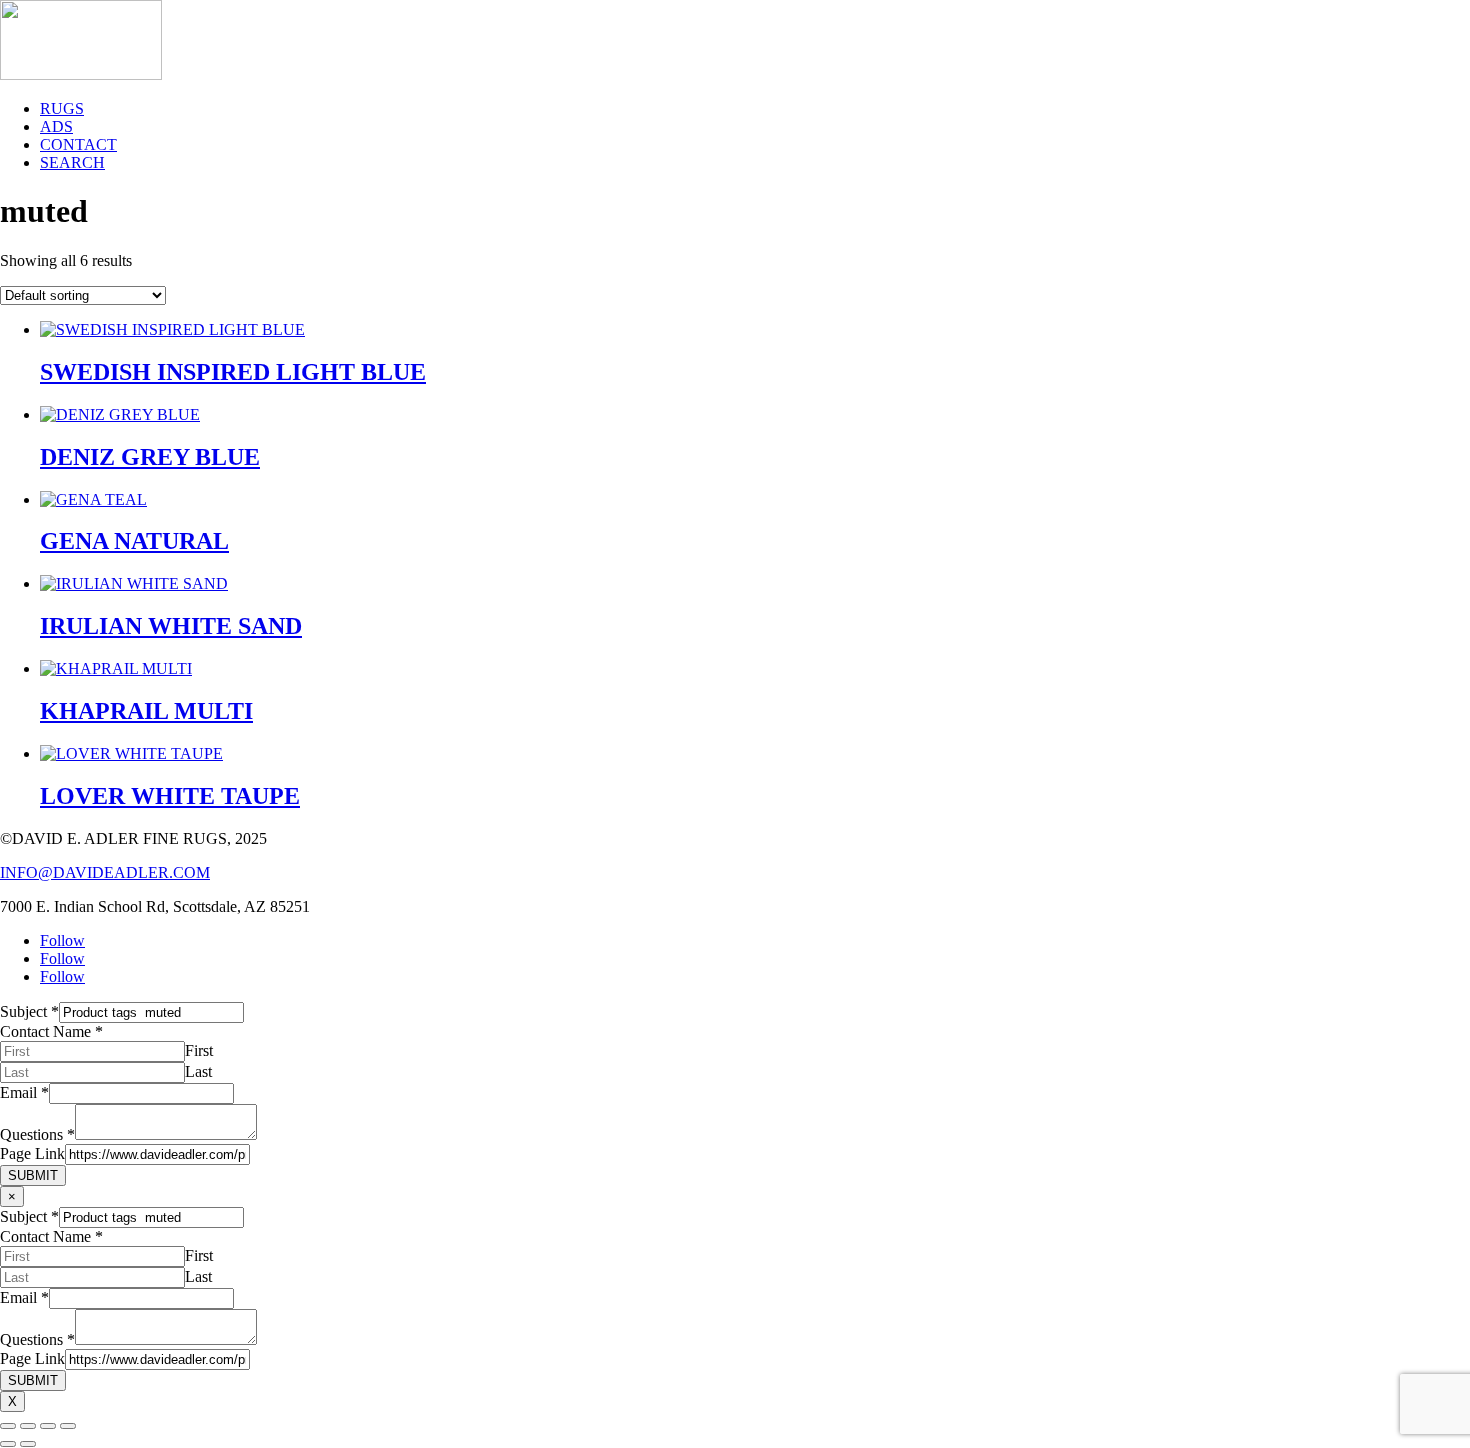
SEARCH (72, 162)
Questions (37, 1134)
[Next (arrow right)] (28, 1444)
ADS (56, 126)
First (199, 1050)
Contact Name (51, 1031)
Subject (29, 1011)
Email (24, 1092)
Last (198, 1071)
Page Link (32, 1153)
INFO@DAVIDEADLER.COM (105, 872)
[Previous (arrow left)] (8, 1444)
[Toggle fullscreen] (28, 1426)
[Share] (48, 1426)
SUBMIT (33, 1175)
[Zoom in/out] (8, 1426)
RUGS (62, 108)
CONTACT (78, 144)
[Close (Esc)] (68, 1426)
